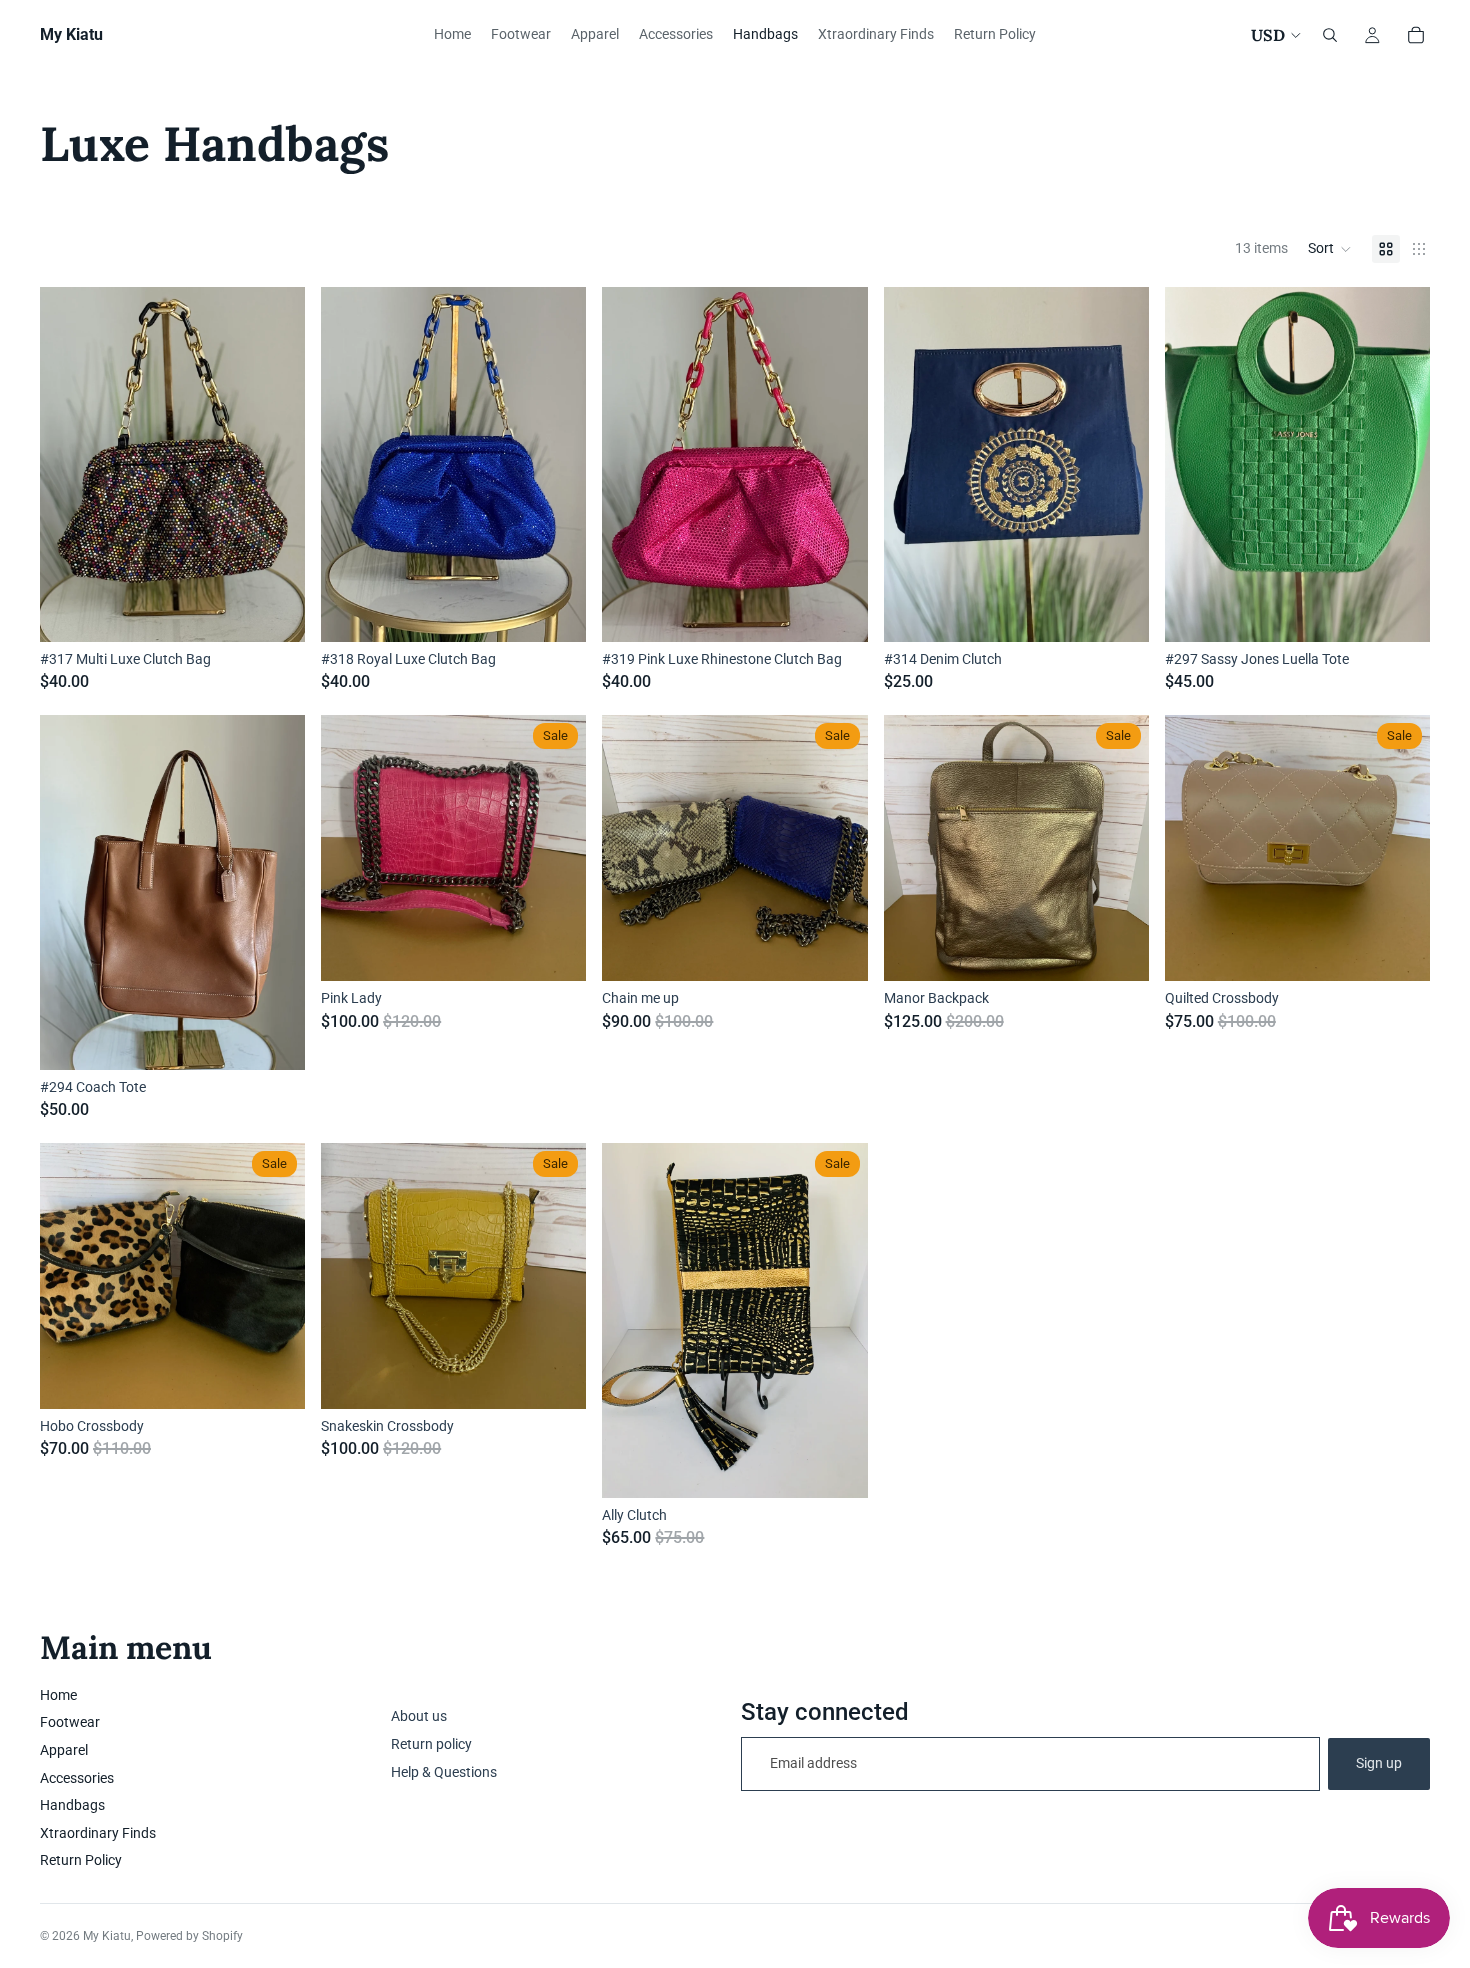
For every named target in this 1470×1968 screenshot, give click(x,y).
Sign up (1379, 1763)
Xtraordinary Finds (98, 1833)
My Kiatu (107, 1936)
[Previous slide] (70, 892)
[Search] (1330, 35)
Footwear (70, 1722)
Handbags (72, 1805)
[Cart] (1416, 35)
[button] (1330, 249)
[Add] (274, 611)
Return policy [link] (431, 1744)
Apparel (64, 1750)
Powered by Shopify (189, 1936)
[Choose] (837, 950)
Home (58, 1695)
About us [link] (419, 1716)
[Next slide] (275, 892)
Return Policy (81, 1860)
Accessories (77, 1778)
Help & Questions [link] (444, 1772)
